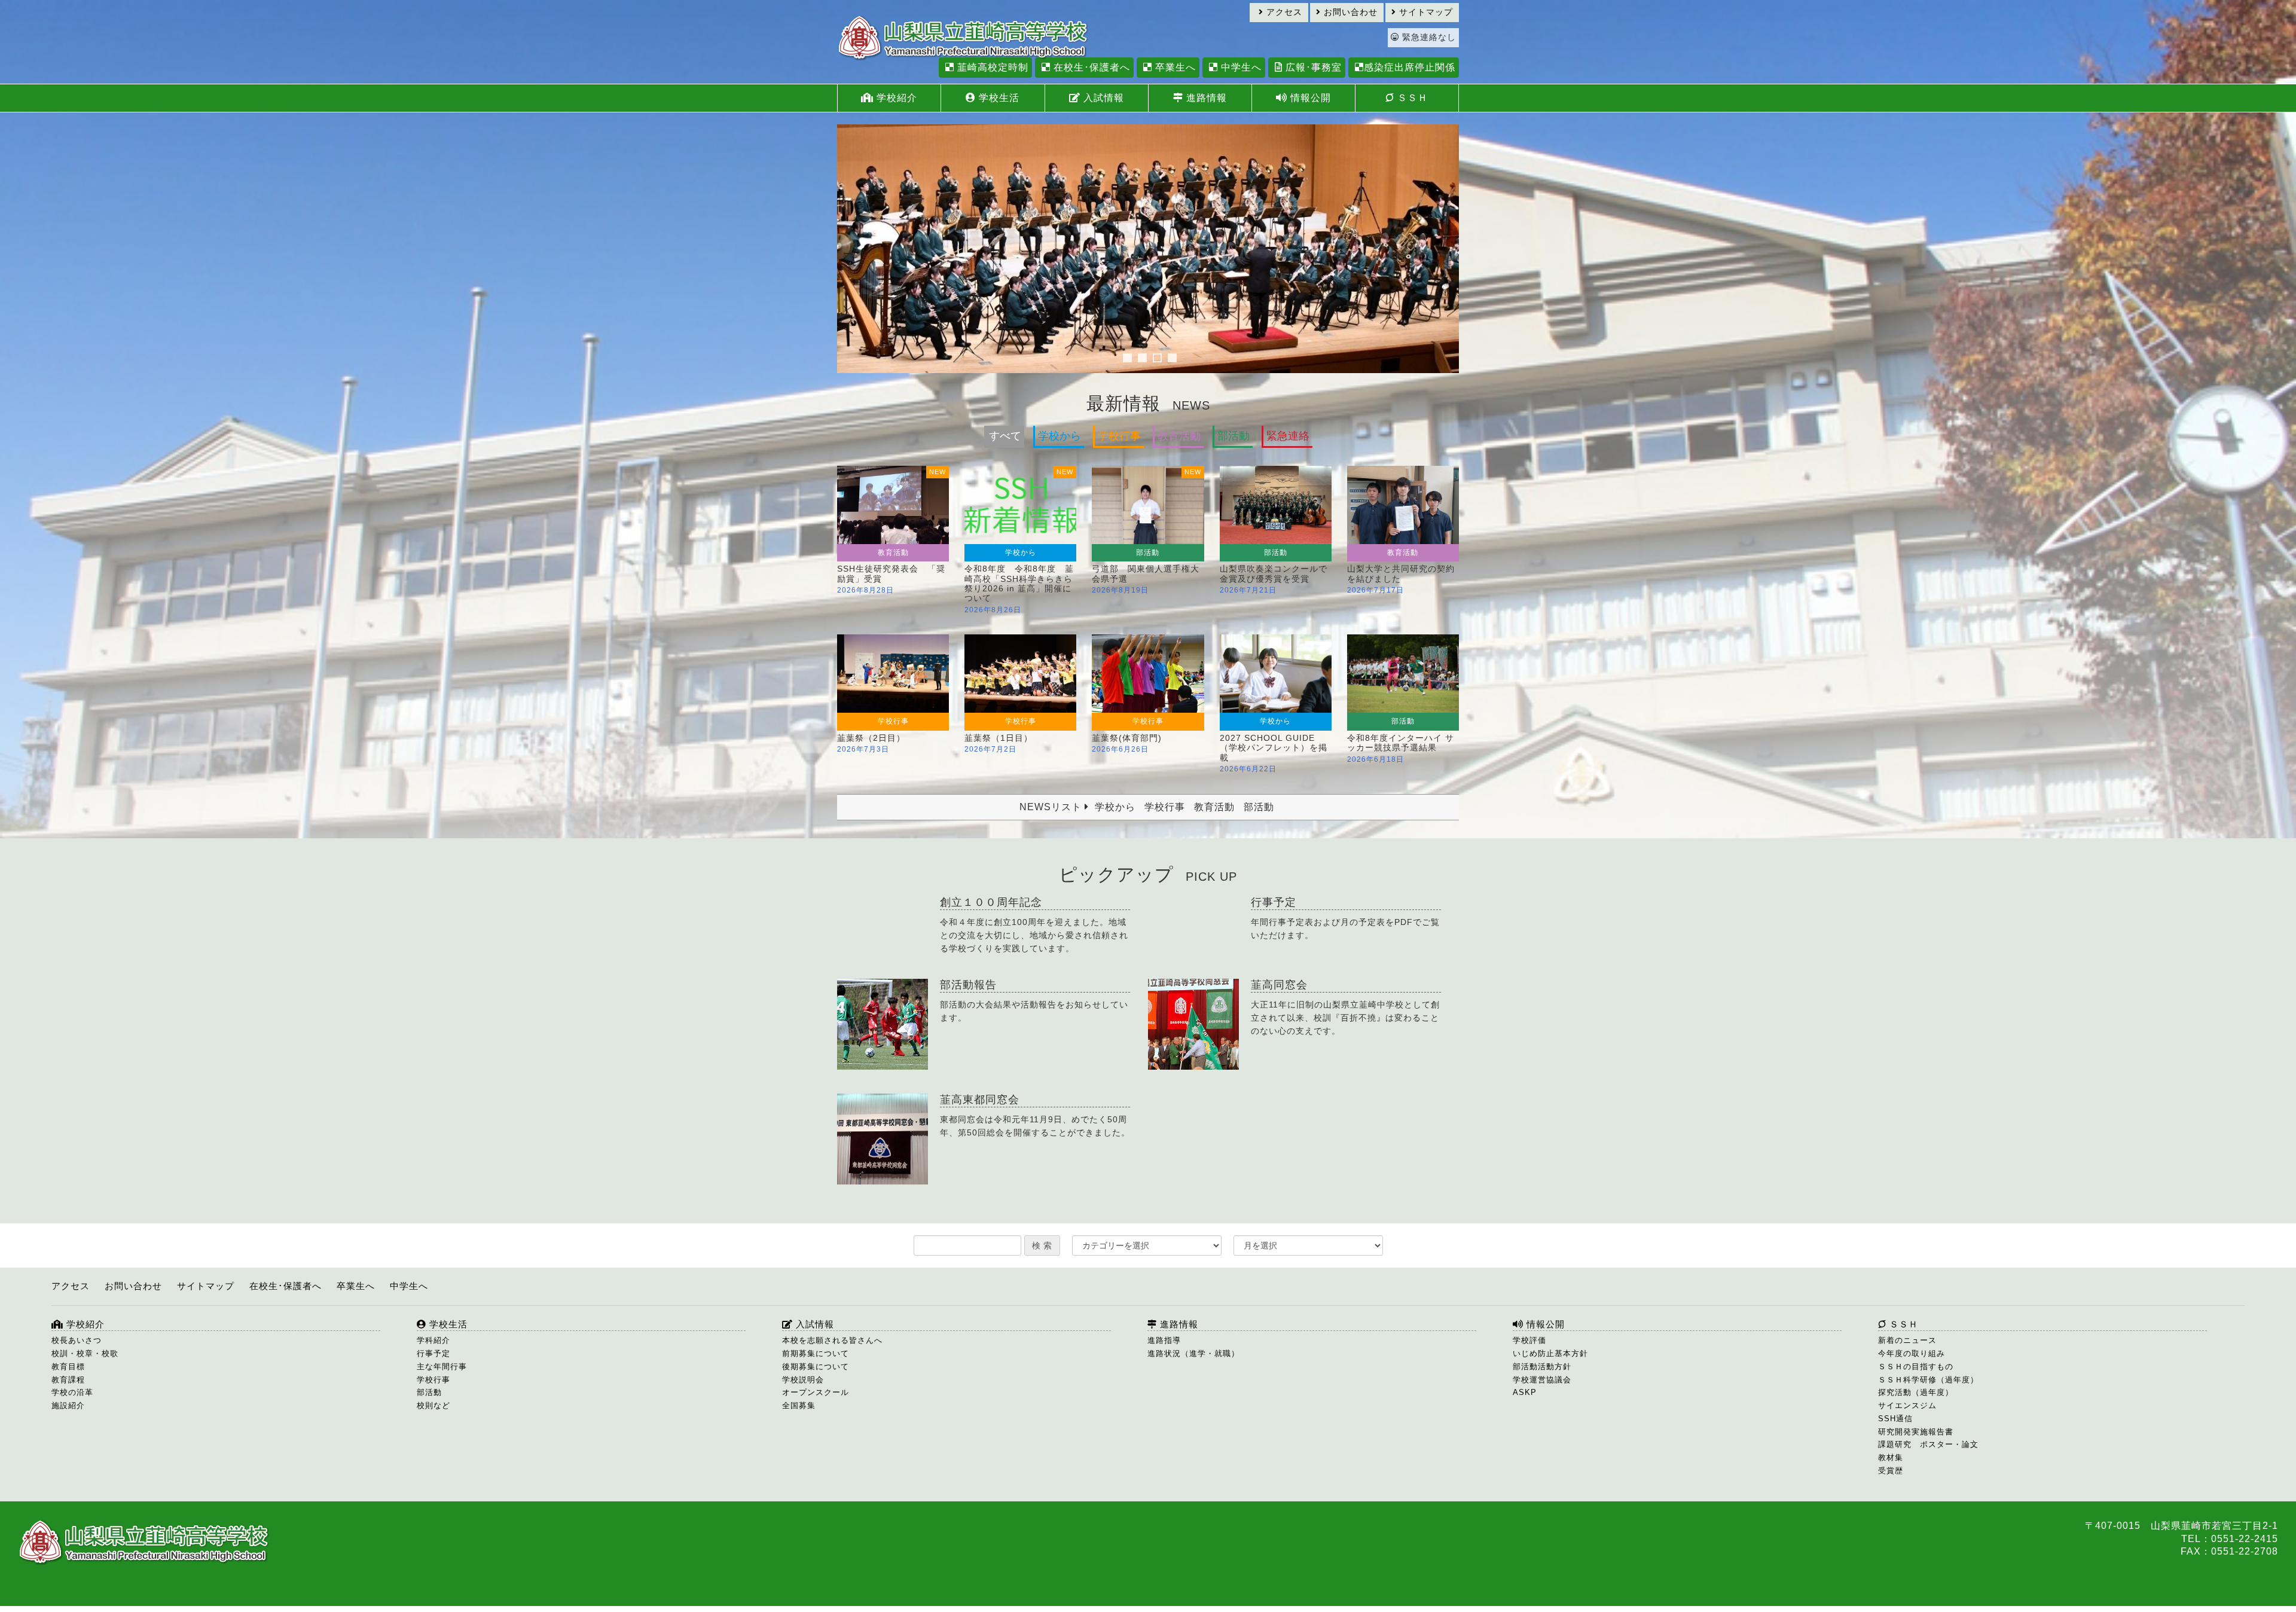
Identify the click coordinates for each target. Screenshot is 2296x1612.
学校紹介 (895, 98)
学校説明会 (803, 1380)
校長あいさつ (77, 1340)
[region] (1148, 261)
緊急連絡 (1288, 436)
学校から (1060, 436)
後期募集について (816, 1367)
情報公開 (1309, 98)
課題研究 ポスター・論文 (1928, 1444)
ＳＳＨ (1411, 98)
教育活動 (1179, 436)
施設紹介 (68, 1405)
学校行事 (1119, 436)
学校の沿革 (72, 1392)
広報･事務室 (1312, 67)
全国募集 (799, 1405)
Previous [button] (852, 249)
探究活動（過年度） (1916, 1392)
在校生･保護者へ (1090, 67)
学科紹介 (433, 1340)
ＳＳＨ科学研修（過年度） (1928, 1380)
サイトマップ (1425, 12)
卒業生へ (1174, 67)
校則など (433, 1405)
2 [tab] (1142, 358)
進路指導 (1164, 1340)
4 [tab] (1172, 358)
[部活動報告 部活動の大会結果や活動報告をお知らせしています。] (886, 1024)
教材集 (1891, 1457)
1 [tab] (1127, 358)
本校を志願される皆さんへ (832, 1340)
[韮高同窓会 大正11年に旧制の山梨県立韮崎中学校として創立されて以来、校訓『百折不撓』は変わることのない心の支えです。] (1196, 1024)
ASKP (1525, 1392)
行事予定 (433, 1353)
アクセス (1283, 12)
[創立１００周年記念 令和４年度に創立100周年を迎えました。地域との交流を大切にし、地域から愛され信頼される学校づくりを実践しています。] (840, 903)
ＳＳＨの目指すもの (1916, 1367)
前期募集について (816, 1353)
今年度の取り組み (1912, 1353)
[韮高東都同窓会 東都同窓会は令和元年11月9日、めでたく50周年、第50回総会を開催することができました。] (886, 1139)
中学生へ (1240, 67)
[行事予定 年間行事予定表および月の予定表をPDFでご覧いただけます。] (1151, 903)
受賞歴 (1891, 1471)
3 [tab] (1157, 358)
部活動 (1234, 436)
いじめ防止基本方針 (1550, 1353)
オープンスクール (816, 1392)
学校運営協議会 (1542, 1380)
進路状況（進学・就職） (1193, 1353)
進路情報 (1205, 98)
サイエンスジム (1907, 1405)
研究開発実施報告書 (1916, 1432)
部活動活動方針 (1542, 1367)
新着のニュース (1907, 1340)
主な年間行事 (442, 1367)
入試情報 (1102, 98)
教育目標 (68, 1367)
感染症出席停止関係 (1410, 67)
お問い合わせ (1349, 12)
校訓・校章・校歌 (85, 1353)
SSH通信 (1895, 1419)
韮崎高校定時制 (991, 67)
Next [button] (1444, 249)
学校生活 (998, 98)
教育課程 (68, 1380)
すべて (1005, 436)
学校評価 (1529, 1340)
